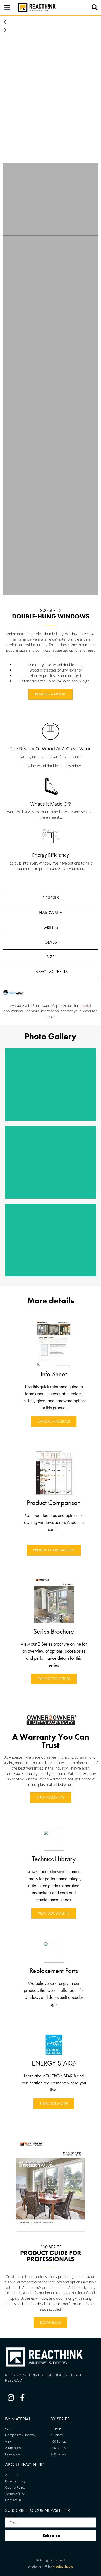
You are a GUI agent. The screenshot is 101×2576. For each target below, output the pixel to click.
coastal (85, 1006)
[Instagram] (11, 2398)
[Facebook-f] (23, 2398)
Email (10, 2515)
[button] (95, 8)
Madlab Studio (63, 2566)
